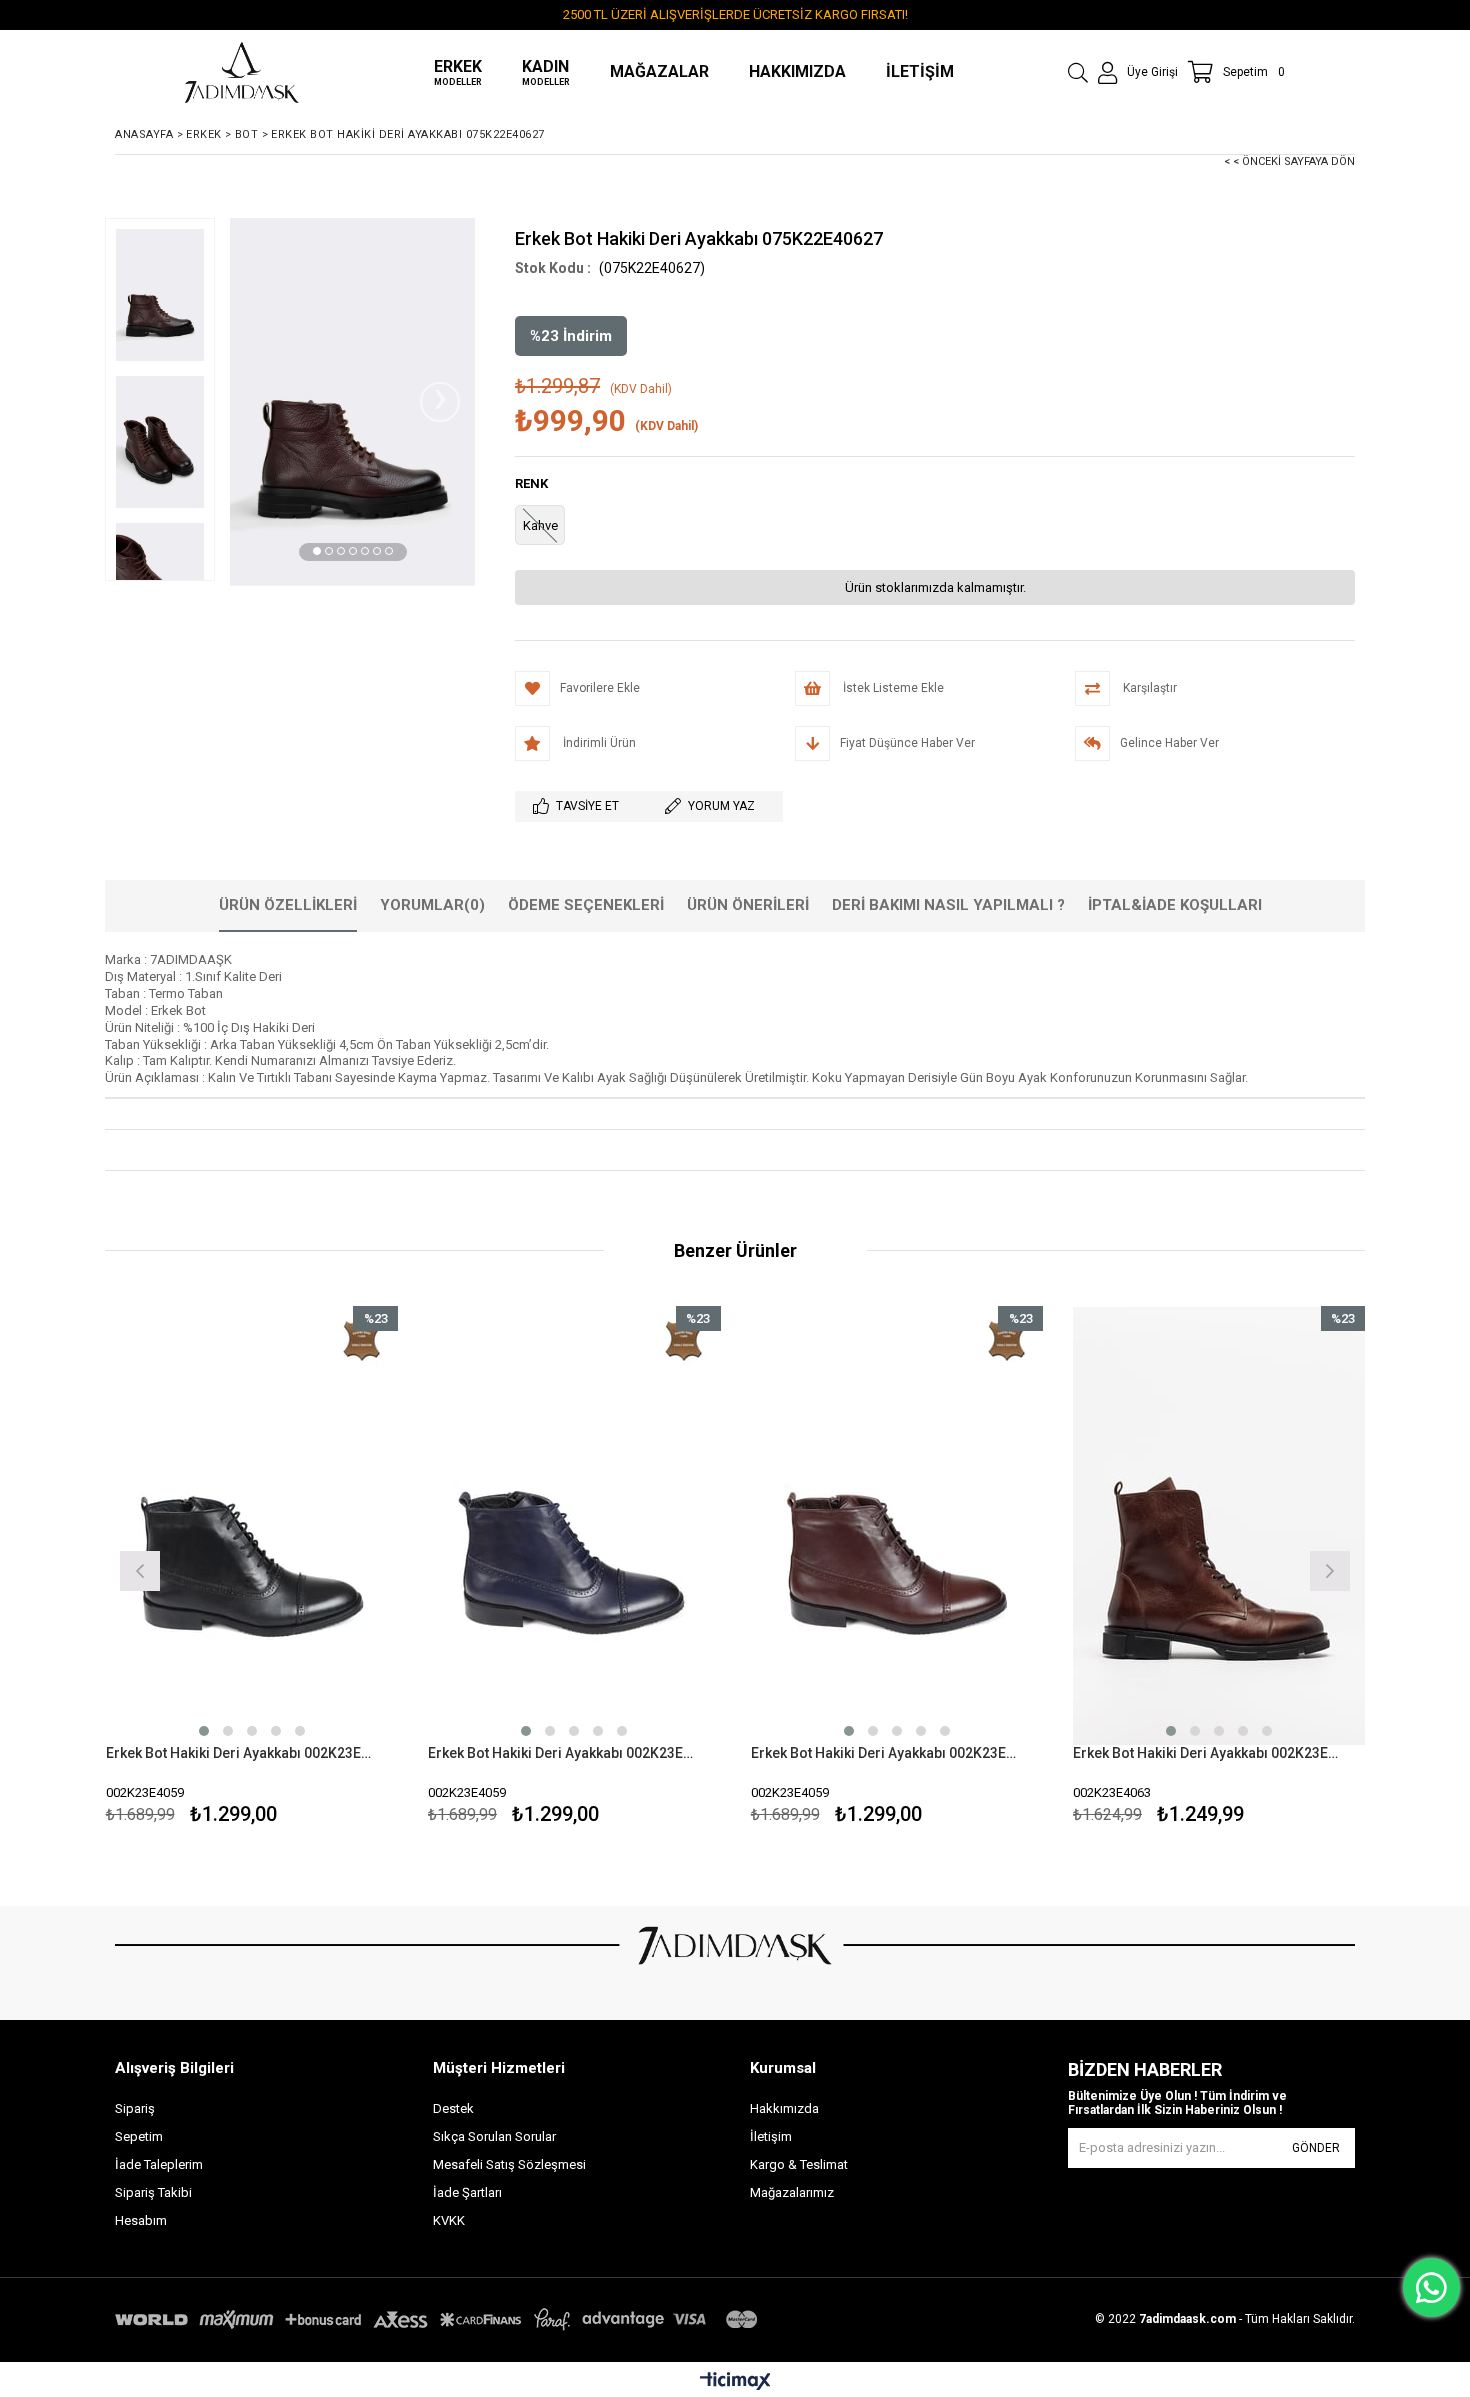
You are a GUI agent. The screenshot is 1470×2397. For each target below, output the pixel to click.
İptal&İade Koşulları (1175, 905)
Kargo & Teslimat (799, 2164)
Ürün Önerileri (748, 905)
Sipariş (135, 2108)
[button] (317, 551)
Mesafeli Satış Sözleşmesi (509, 2164)
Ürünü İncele (322, 1568)
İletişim (771, 2136)
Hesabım (141, 2220)
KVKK (449, 2220)
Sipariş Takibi (153, 2192)
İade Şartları (467, 2192)
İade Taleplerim (159, 2164)
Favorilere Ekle (251, 1568)
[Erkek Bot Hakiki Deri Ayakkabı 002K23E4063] (1219, 1525)
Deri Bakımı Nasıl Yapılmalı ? (948, 905)
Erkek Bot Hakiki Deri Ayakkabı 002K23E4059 (240, 1753)
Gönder (1316, 2148)
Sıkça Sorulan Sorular (494, 2136)
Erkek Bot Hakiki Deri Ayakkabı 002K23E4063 (1207, 1753)
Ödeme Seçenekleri (586, 905)
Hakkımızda (784, 2108)
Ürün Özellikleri (288, 905)
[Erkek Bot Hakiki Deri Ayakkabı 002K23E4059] (252, 1525)
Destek (453, 2108)
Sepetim (139, 2136)
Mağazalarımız (792, 2192)
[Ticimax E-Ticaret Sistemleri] (735, 2382)
